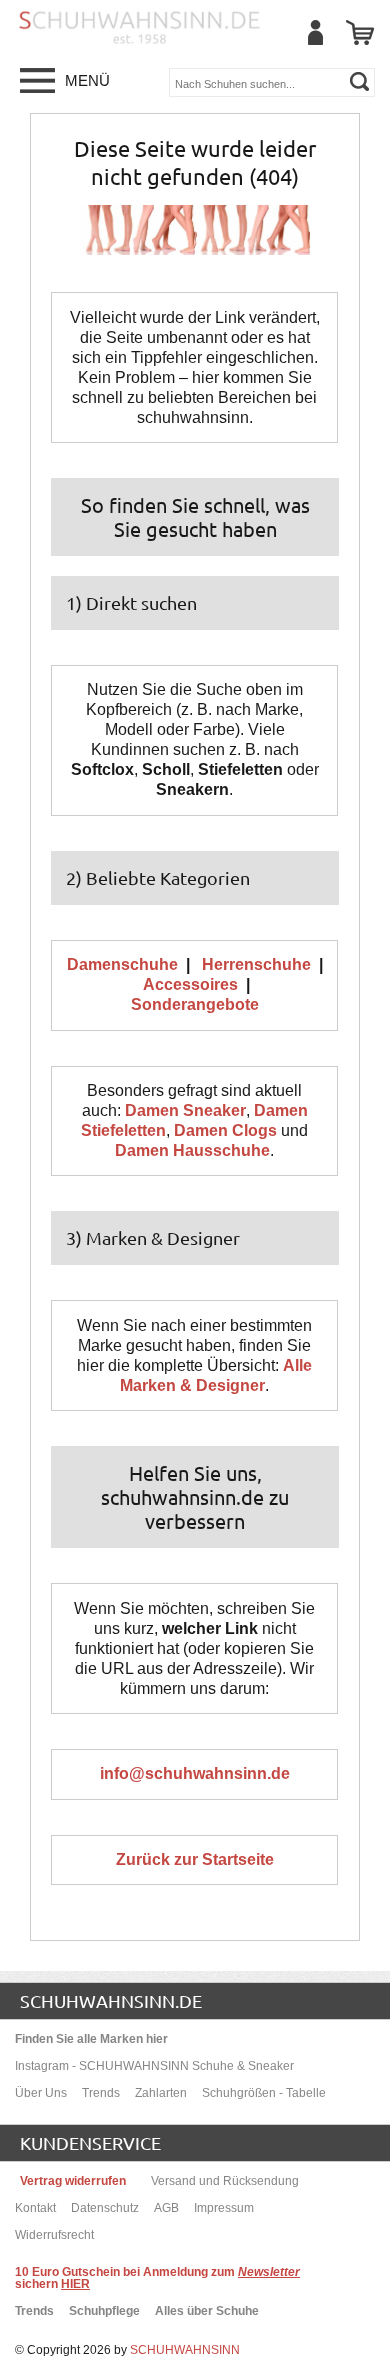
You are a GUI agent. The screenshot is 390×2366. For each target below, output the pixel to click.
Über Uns (41, 2093)
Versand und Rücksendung (225, 2181)
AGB (166, 2208)
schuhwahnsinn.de (111, 2000)
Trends (101, 2093)
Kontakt (35, 2208)
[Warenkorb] (360, 32)
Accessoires (190, 984)
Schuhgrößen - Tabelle (264, 2093)
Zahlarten (161, 2093)
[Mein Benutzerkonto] (315, 32)
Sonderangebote (195, 1004)
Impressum (224, 2208)
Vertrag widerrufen (73, 2181)
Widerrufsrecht (54, 2235)
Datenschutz (105, 2208)
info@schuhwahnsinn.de (195, 1773)
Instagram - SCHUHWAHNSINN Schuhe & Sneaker (154, 2066)
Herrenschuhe (256, 964)
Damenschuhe (122, 964)
